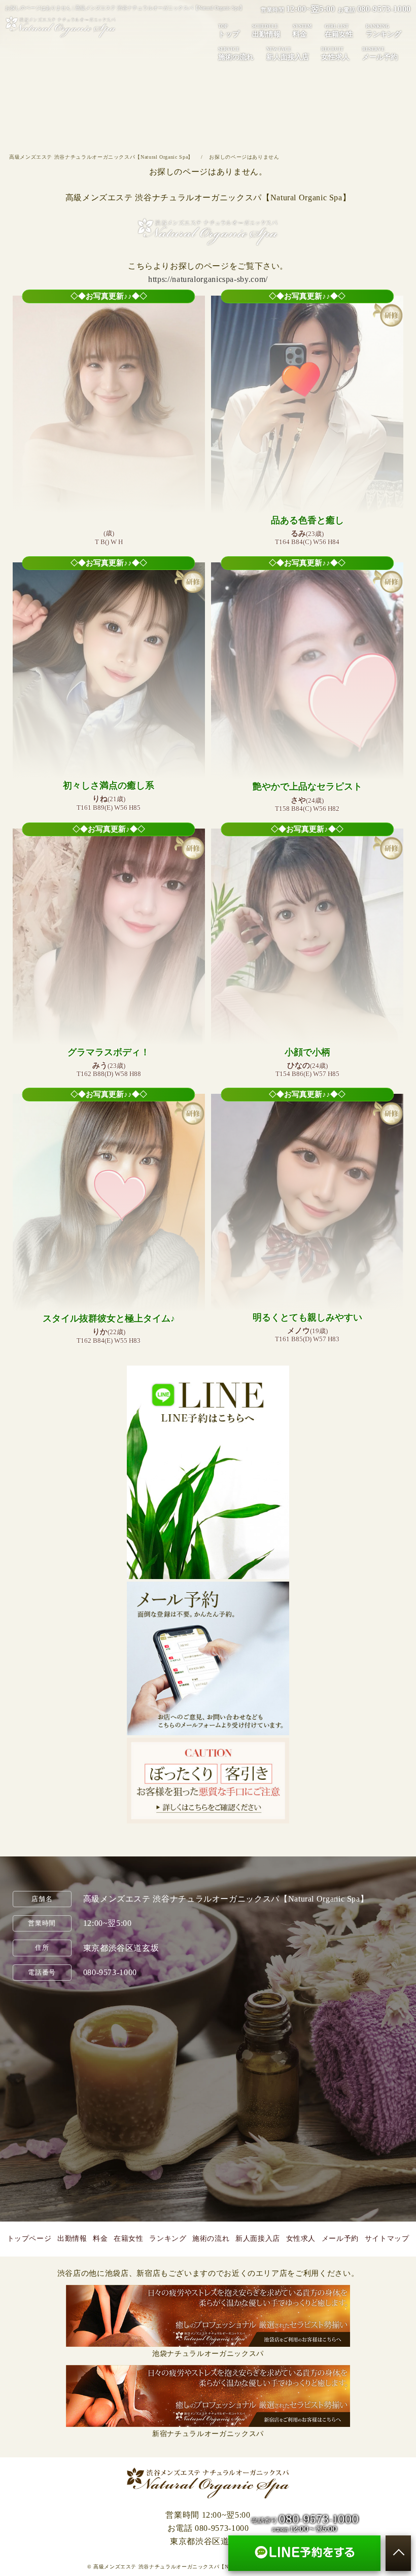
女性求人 (335, 54)
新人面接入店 (288, 54)
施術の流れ (236, 54)
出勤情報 (266, 31)
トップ (229, 31)
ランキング (384, 31)
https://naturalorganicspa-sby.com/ (208, 279)
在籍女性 (339, 31)
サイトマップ (387, 2239)
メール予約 (380, 54)
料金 (302, 31)
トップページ (29, 2239)
